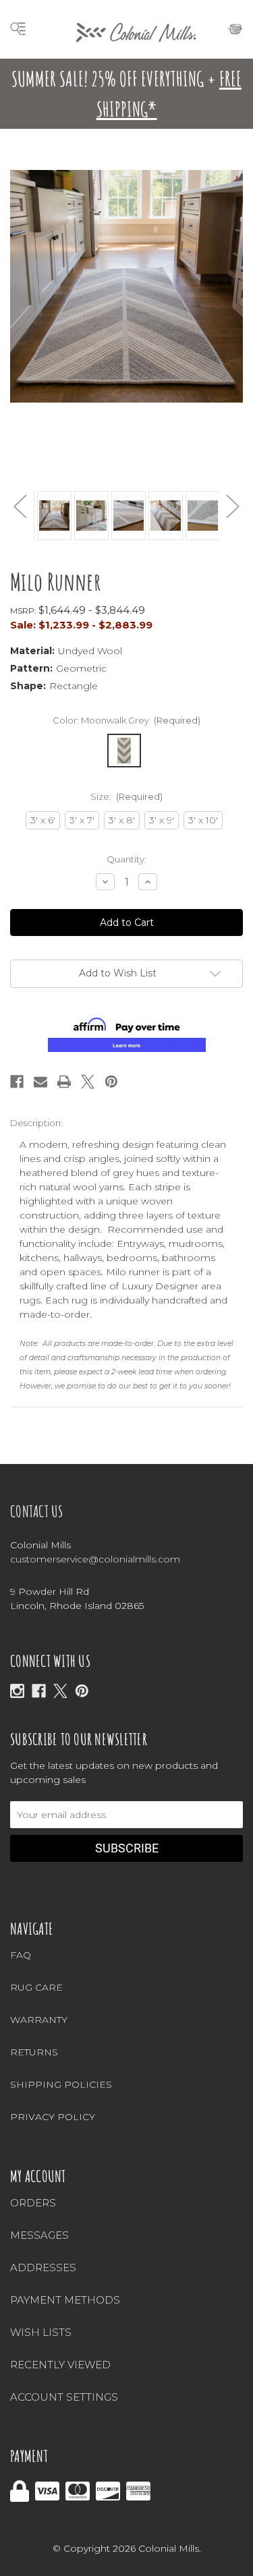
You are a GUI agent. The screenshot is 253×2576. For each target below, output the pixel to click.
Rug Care (36, 1987)
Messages (39, 2235)
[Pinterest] (111, 1082)
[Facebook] (17, 1082)
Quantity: (126, 859)
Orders (33, 2203)
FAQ (21, 1955)
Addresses (43, 2267)
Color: (127, 720)
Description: (36, 1123)
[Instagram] (17, 1691)
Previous (20, 506)
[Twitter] (88, 1082)
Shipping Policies (61, 2084)
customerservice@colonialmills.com (95, 1559)
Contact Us (37, 1511)
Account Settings (64, 2397)
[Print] (64, 1082)
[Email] (40, 1082)
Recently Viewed (60, 2365)
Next (233, 506)
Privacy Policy (53, 2117)
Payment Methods (65, 2300)
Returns (34, 2052)
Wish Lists (41, 2332)
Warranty (39, 2020)
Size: (127, 796)
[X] (60, 1691)
